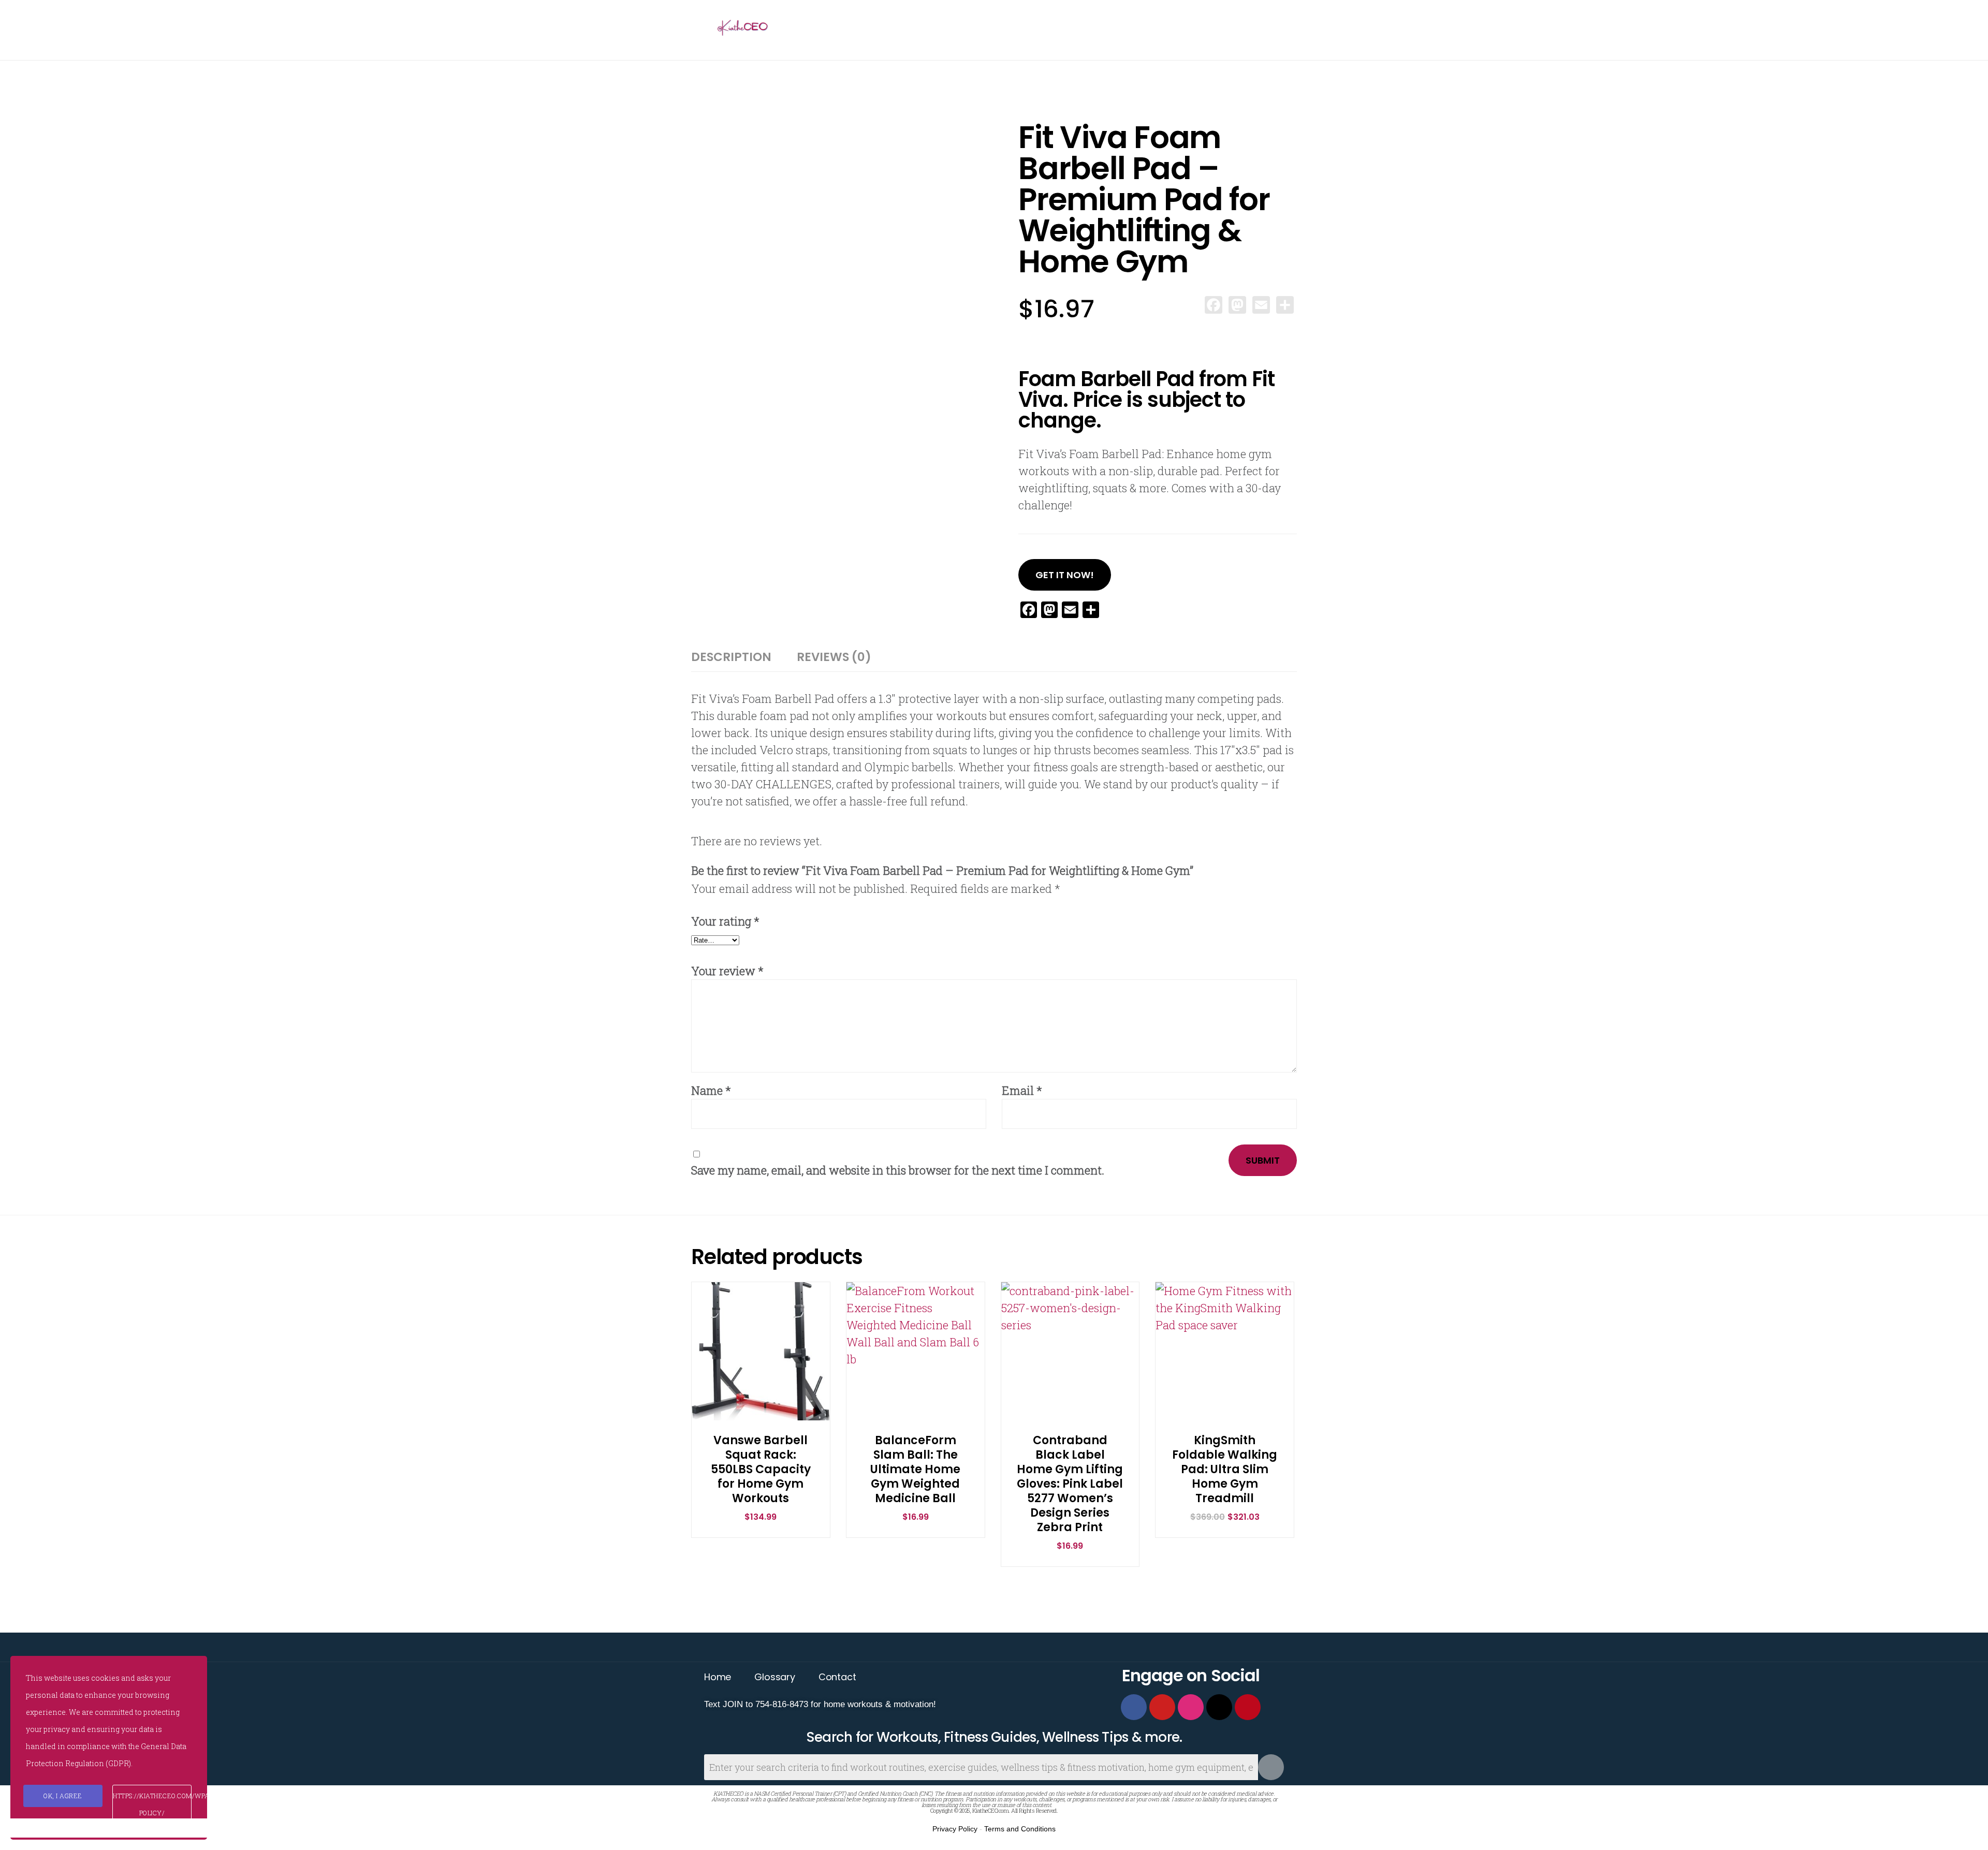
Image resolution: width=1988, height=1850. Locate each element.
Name (711, 1090)
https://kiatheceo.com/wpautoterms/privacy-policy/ (152, 1804)
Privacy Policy (955, 1829)
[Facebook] (1134, 1707)
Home (718, 1677)
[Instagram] (1191, 1707)
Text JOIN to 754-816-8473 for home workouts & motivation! (820, 1704)
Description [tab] (731, 657)
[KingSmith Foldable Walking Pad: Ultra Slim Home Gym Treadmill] (1225, 1395)
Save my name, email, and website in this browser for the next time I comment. (898, 1170)
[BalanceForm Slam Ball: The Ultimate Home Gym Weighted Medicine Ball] (916, 1395)
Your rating (725, 921)
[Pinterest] (1248, 1707)
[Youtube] (1162, 1707)
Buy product (777, 1363)
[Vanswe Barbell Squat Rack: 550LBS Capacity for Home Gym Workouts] (761, 1395)
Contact (837, 1677)
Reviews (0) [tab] (834, 657)
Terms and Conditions (1020, 1829)
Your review (727, 971)
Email (1022, 1090)
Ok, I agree (63, 1796)
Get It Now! (1065, 575)
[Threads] (1219, 1707)
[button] (709, 1363)
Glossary (775, 1677)
